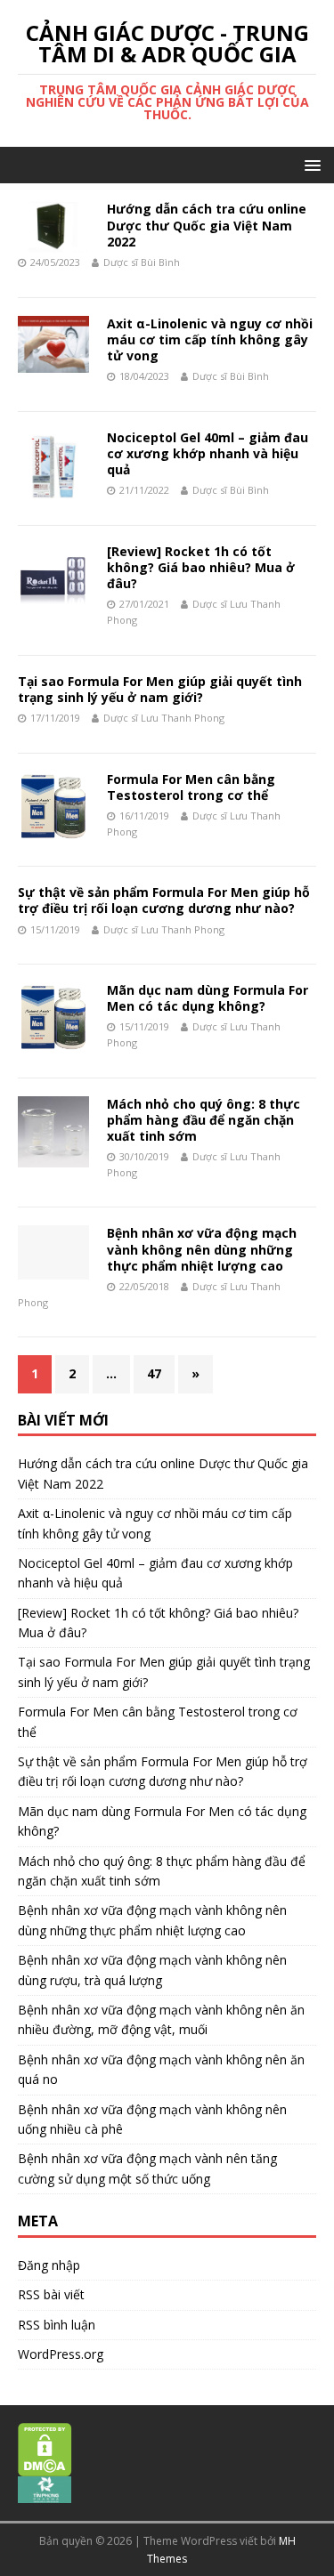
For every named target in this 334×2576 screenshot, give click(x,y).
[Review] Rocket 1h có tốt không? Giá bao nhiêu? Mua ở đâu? (201, 567)
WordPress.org (61, 2354)
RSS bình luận (57, 2325)
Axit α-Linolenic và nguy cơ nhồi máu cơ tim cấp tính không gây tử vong (210, 339)
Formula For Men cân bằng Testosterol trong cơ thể (191, 787)
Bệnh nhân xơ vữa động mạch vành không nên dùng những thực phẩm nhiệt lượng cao (202, 1249)
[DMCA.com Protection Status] (45, 2467)
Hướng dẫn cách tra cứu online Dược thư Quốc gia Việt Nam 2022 (207, 225)
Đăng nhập (49, 2265)
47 (154, 1373)
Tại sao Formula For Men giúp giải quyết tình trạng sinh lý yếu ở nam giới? (160, 689)
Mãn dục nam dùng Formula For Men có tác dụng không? (208, 998)
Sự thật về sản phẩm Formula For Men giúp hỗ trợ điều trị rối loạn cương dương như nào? (164, 900)
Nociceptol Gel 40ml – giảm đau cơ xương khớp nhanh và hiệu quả (208, 453)
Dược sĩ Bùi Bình (142, 262)
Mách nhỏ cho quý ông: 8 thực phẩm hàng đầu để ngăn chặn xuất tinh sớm (204, 1120)
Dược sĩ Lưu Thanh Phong (164, 718)
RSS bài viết (51, 2294)
